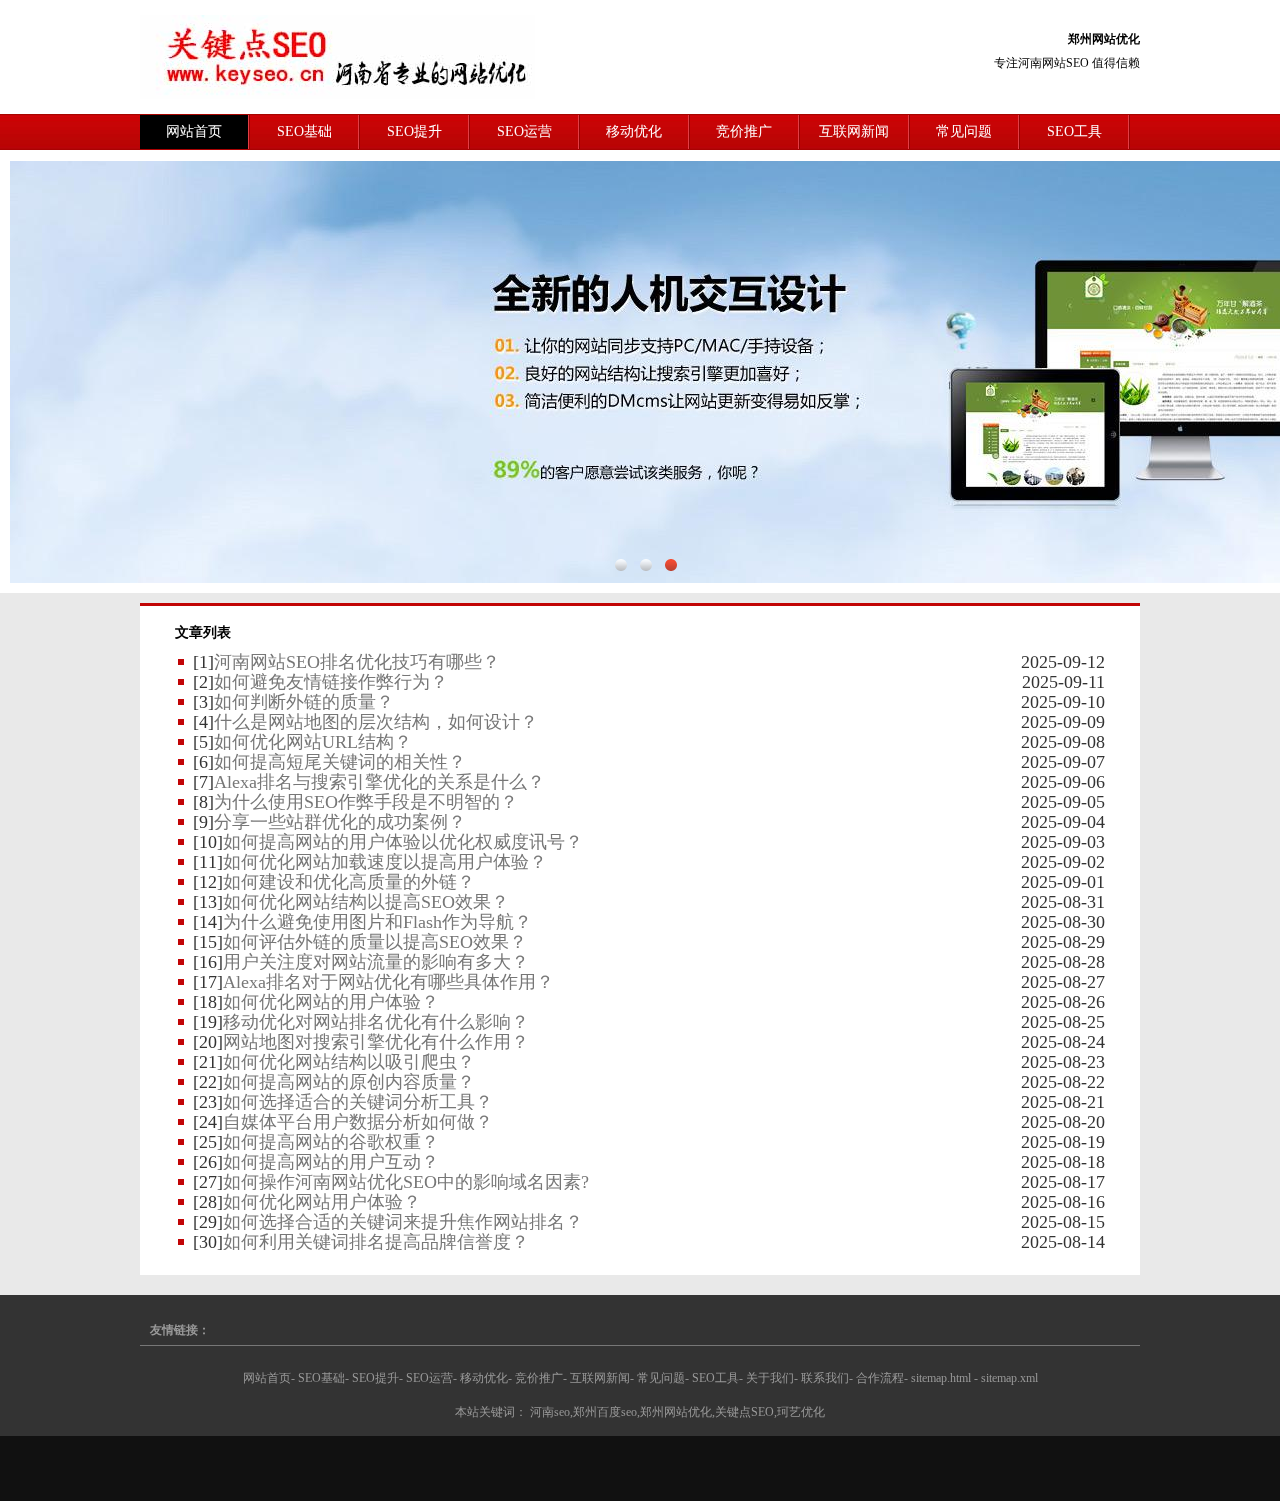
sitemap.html (941, 1378)
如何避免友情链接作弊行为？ (331, 682)
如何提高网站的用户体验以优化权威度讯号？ (403, 842)
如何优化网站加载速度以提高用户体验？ (385, 862)
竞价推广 (744, 131)
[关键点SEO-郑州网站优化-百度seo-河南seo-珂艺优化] (337, 56)
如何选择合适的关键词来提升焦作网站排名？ (403, 1222)
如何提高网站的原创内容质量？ (349, 1082)
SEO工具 (1074, 131)
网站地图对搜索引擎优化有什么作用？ (376, 1042)
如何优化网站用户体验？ (322, 1202)
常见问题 (964, 131)
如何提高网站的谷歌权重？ (331, 1142)
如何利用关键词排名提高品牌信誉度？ (376, 1242)
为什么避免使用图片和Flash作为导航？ (377, 922)
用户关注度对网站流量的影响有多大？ (376, 962)
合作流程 (880, 1378)
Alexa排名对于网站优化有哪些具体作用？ (388, 982)
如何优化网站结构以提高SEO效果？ (366, 902)
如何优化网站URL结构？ (313, 742)
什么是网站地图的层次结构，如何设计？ (376, 722)
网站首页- (269, 1378)
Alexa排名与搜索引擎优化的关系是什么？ (379, 782)
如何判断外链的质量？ (304, 702)
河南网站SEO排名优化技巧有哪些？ (357, 662)
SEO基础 (304, 131)
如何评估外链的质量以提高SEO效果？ (375, 942)
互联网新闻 (854, 131)
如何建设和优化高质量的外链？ (349, 882)
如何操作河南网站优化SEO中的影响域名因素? (406, 1182)
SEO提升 (414, 131)
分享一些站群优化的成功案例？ (340, 822)
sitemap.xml (1009, 1378)
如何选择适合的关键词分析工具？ (358, 1102)
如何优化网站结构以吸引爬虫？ (349, 1062)
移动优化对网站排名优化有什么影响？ (376, 1022)
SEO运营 (524, 131)
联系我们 (825, 1378)
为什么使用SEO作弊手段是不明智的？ (366, 802)
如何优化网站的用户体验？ (331, 1002)
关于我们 (770, 1378)
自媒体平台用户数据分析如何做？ (358, 1122)
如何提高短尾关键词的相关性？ (340, 762)
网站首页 (194, 131)
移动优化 (634, 131)
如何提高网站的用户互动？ (331, 1162)
